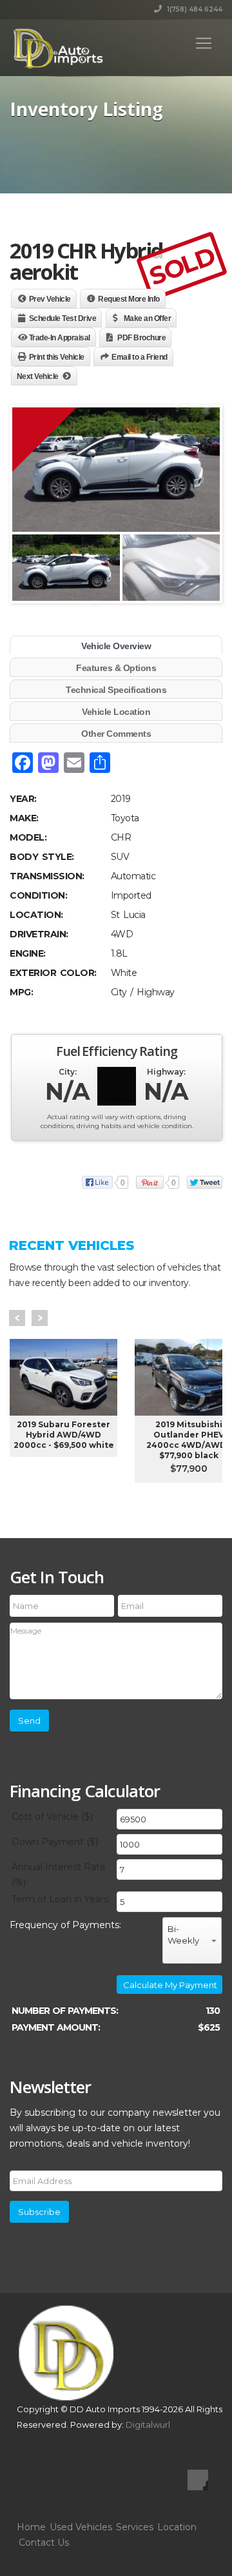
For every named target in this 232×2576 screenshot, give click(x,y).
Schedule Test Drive (63, 318)
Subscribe (39, 2212)
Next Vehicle (38, 376)
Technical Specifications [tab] (116, 690)
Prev (17, 1318)
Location (177, 2527)
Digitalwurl (148, 2425)
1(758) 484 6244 (194, 9)
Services (135, 2527)
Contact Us (44, 2542)
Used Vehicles (81, 2527)
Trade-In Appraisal (60, 338)
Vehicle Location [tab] (116, 712)
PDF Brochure (141, 338)
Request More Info (129, 299)
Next (40, 1318)
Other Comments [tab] (116, 734)
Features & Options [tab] (116, 668)
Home (31, 2527)
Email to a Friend (140, 357)
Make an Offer (148, 318)
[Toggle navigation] (204, 43)
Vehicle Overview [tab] (116, 646)
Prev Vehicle (50, 299)
